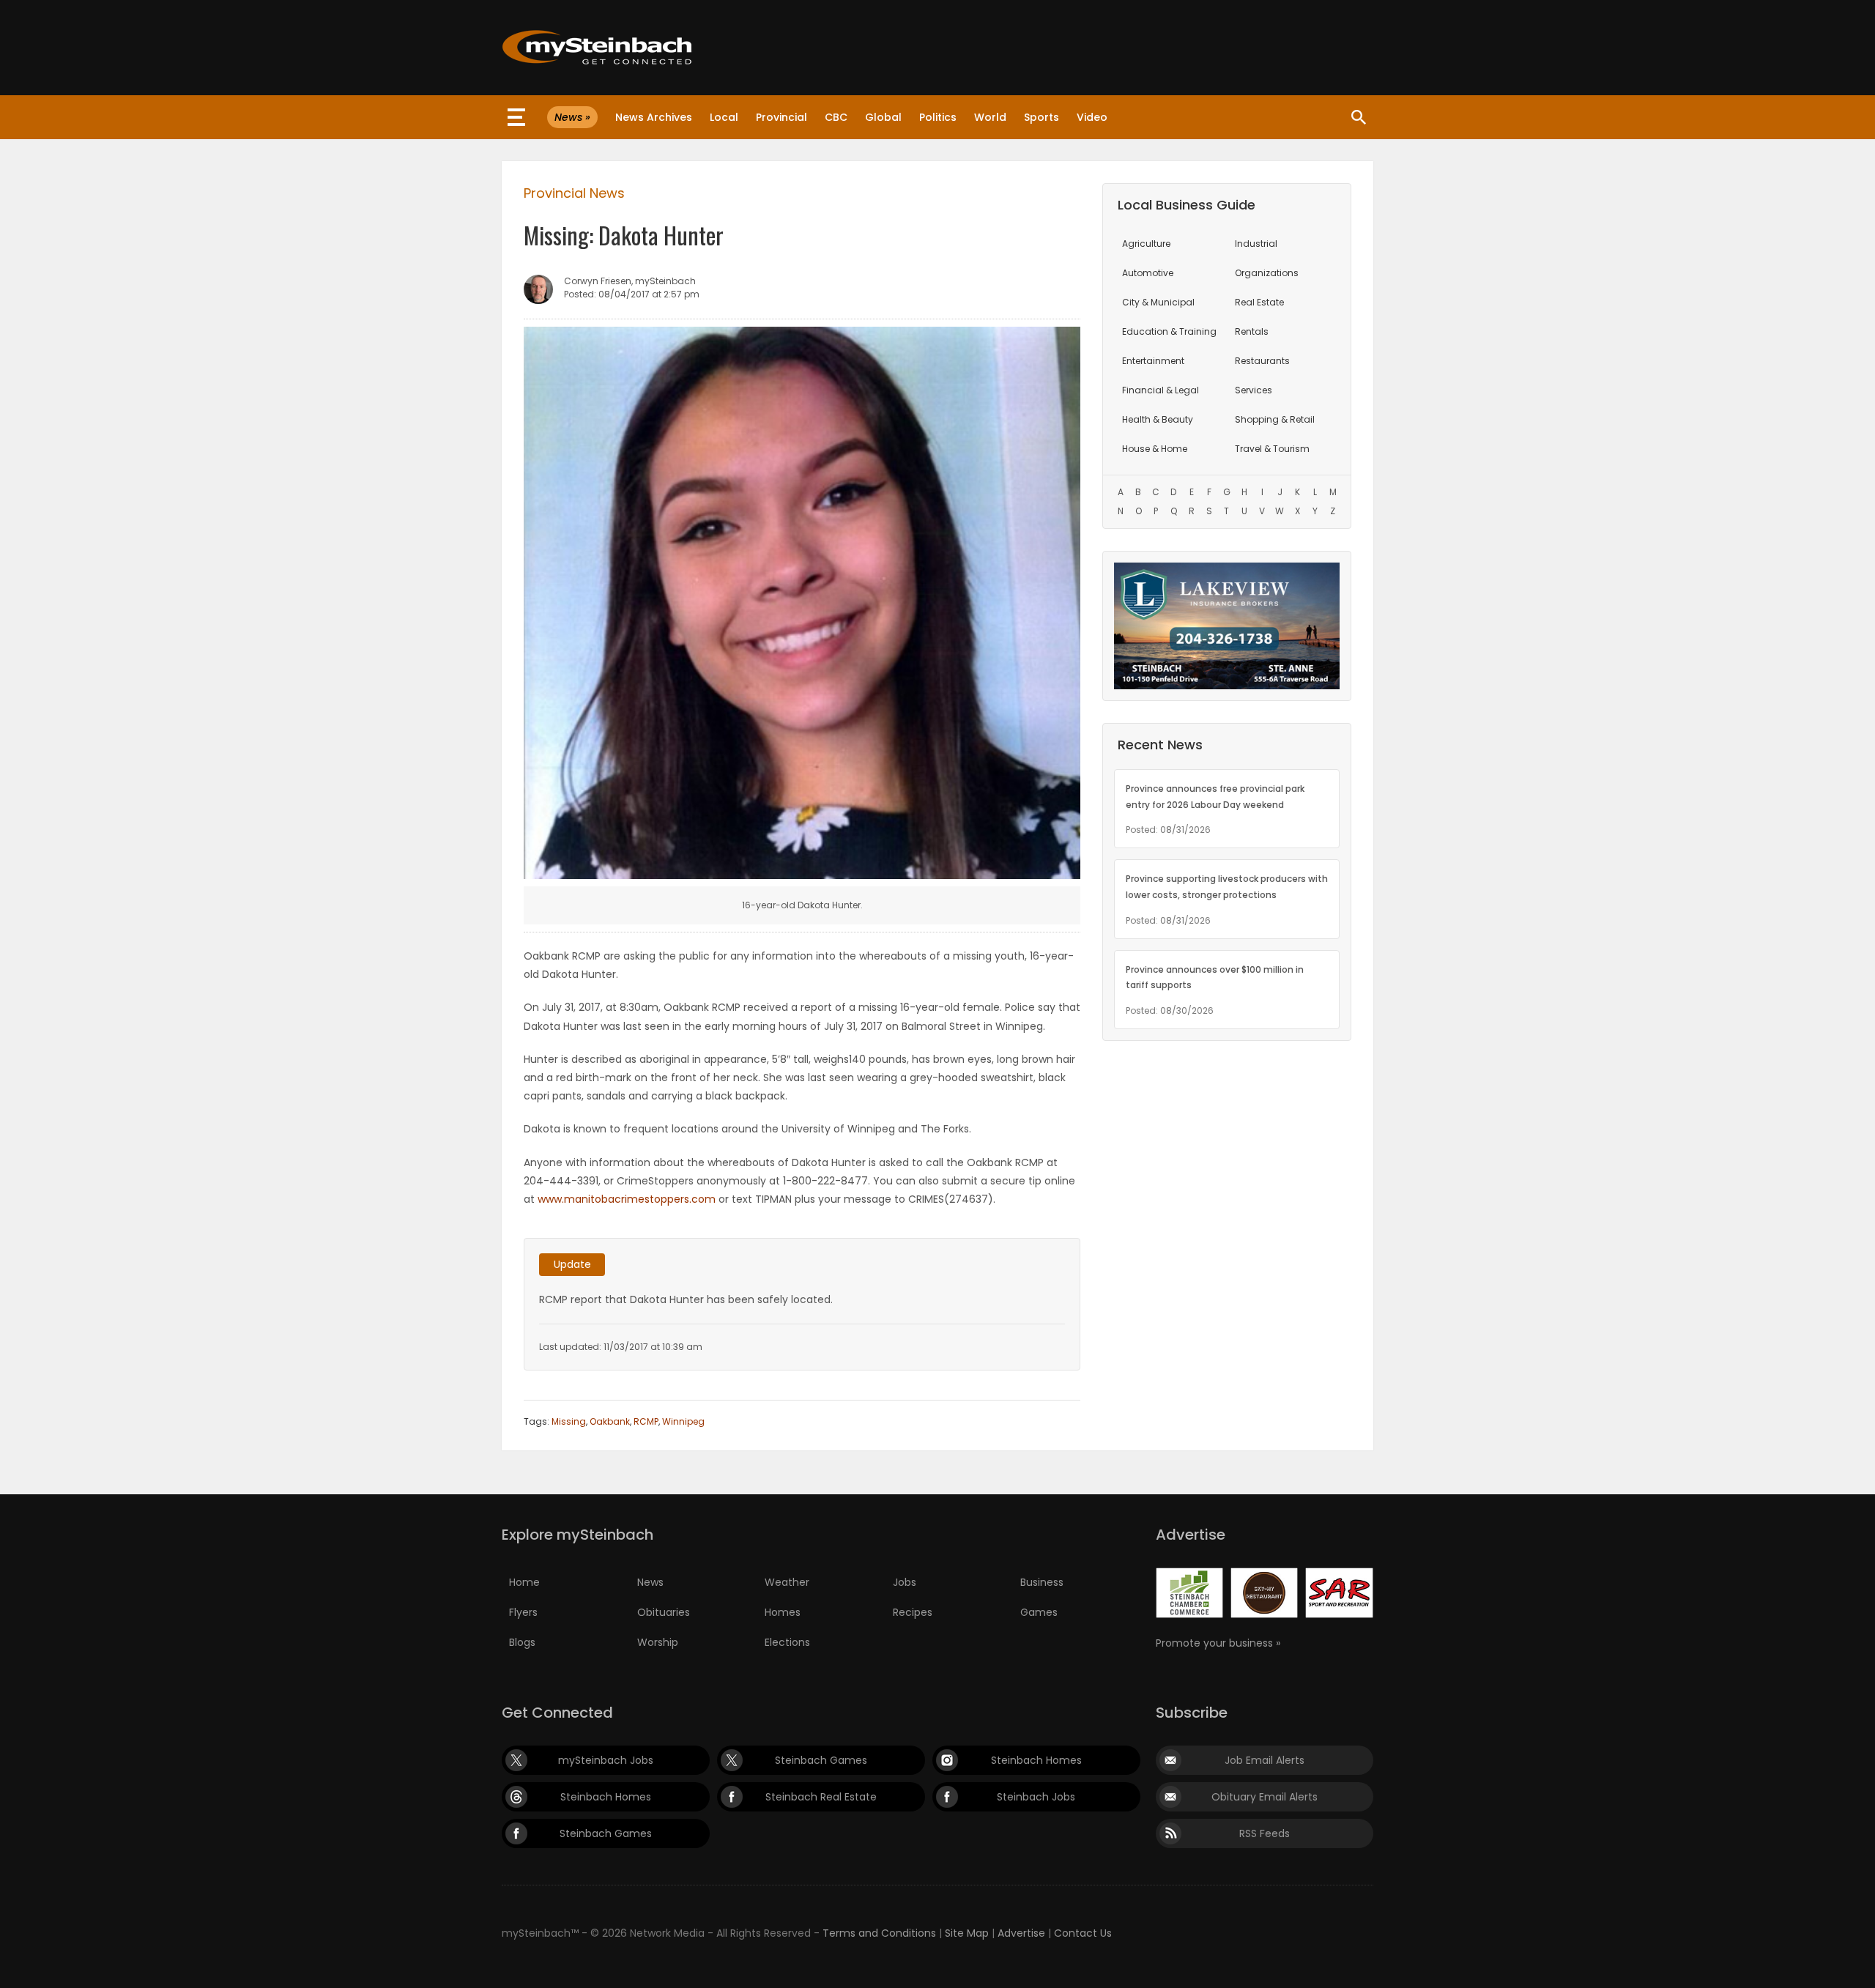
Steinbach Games (821, 1760)
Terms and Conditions (879, 1933)
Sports (1042, 117)
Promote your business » (1218, 1643)
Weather (787, 1582)
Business (1042, 1582)
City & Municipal (1158, 302)
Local (724, 117)
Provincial (781, 117)
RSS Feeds (1265, 1833)
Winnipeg (683, 1421)
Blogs (522, 1642)
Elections (787, 1642)
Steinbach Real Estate (821, 1797)
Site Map (967, 1933)
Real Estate (1259, 302)
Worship (658, 1642)
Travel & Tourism (1272, 449)
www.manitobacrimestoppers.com (627, 1199)
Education (1169, 331)
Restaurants (1262, 361)
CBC (836, 117)
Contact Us (1083, 1933)
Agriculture (1146, 244)
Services (1254, 390)
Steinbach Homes (1036, 1760)
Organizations (1267, 273)
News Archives (654, 117)
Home (524, 1582)
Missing (569, 1421)
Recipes (913, 1612)
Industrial (1256, 244)
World (990, 117)
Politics (938, 117)
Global (883, 117)
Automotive (1148, 273)
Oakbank (610, 1421)
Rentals (1252, 331)
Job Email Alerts (1265, 1760)
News (650, 1582)
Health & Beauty (1158, 419)
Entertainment (1153, 361)
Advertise (1021, 1933)
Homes (783, 1612)
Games (1039, 1612)
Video (1092, 117)
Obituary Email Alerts (1265, 1797)
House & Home (1155, 449)
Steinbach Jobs (1036, 1797)
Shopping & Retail (1275, 419)
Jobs (905, 1582)
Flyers (523, 1612)
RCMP (646, 1421)
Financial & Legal (1161, 390)
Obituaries (664, 1612)
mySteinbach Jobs (606, 1760)
